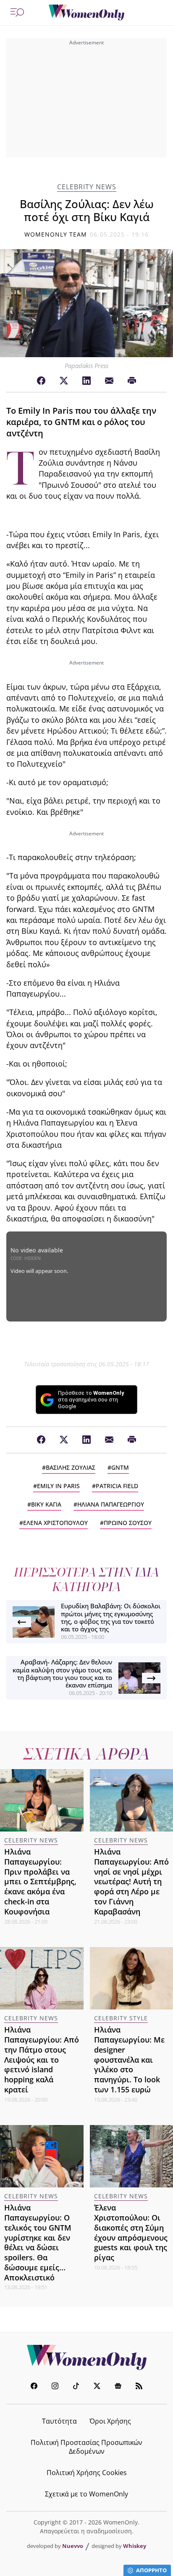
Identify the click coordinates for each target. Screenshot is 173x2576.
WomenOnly (86, 2357)
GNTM (120, 1467)
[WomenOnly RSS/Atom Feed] (139, 2387)
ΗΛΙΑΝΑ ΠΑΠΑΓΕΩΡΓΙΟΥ (111, 1504)
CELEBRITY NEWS (87, 187)
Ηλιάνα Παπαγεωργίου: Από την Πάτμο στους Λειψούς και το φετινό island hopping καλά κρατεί (42, 2060)
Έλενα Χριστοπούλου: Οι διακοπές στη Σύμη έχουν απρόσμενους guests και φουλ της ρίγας (131, 2232)
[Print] (132, 381)
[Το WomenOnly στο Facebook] (34, 2387)
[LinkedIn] (86, 381)
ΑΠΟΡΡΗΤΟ (151, 2570)
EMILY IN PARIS (58, 1486)
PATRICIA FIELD (117, 1486)
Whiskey (135, 2546)
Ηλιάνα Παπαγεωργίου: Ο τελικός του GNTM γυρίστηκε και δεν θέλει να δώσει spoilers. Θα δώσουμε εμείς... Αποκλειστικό (38, 2242)
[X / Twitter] (64, 381)
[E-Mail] (109, 381)
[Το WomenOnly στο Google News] (118, 2387)
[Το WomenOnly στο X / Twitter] (97, 2387)
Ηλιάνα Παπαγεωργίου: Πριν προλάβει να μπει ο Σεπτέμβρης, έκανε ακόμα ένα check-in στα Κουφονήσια (40, 1882)
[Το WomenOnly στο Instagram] (55, 2387)
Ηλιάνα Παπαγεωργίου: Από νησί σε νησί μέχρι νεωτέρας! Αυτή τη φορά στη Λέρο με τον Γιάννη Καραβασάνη (131, 1882)
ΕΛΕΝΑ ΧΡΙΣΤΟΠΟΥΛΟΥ (55, 1523)
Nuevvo (73, 2546)
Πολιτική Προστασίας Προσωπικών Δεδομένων (86, 2447)
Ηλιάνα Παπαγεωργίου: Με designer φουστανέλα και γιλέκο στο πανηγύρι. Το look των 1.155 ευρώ (129, 2060)
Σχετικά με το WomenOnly (86, 2494)
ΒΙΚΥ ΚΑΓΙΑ (46, 1504)
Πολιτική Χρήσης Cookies (87, 2473)
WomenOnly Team (56, 234)
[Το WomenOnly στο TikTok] (76, 2387)
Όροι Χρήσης (110, 2421)
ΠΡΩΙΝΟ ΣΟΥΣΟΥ (128, 1523)
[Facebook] (41, 381)
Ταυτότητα (59, 2421)
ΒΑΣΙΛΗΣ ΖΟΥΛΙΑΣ (71, 1467)
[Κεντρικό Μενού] (17, 13)
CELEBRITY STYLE (121, 2018)
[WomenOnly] (86, 13)
